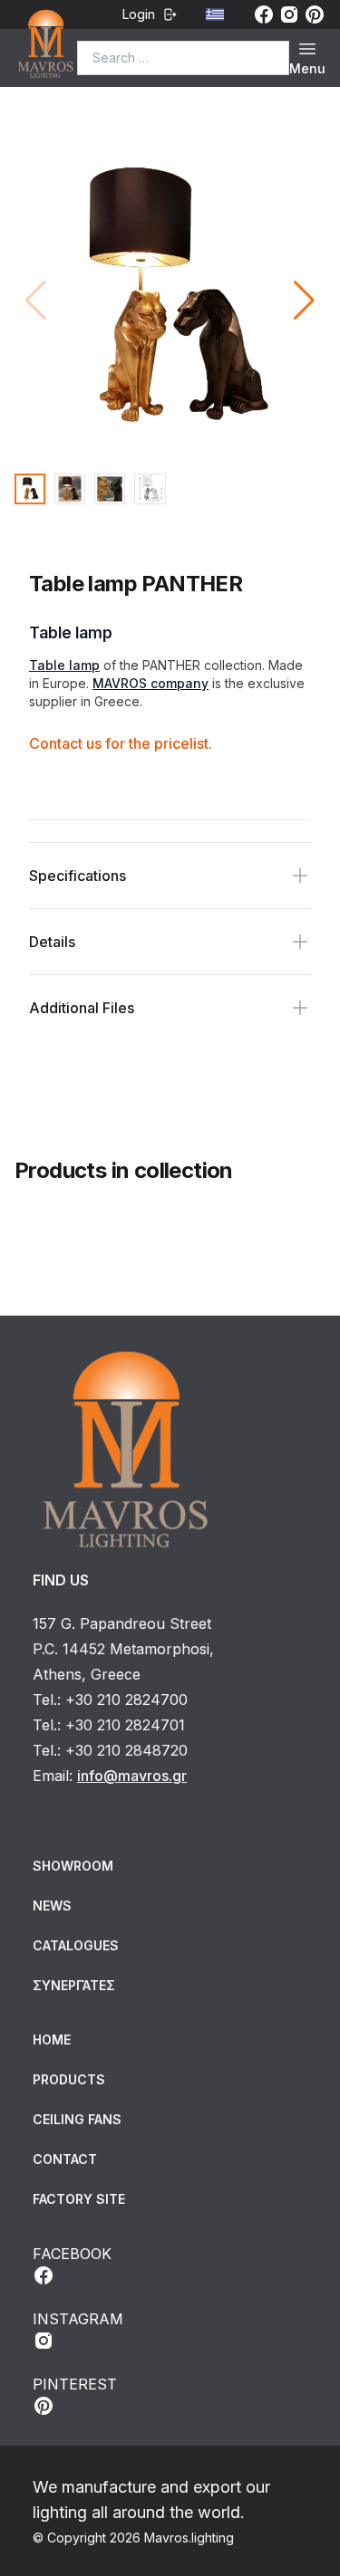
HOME (52, 2040)
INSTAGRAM (78, 2319)
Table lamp (64, 665)
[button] (304, 301)
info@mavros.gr (132, 1776)
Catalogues (76, 1945)
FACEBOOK (72, 2254)
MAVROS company (151, 683)
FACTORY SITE (79, 2199)
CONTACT (65, 2159)
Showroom (73, 1866)
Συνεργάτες (74, 1985)
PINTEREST (75, 2384)
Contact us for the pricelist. (121, 743)
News (52, 1906)
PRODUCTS (69, 2079)
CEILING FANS (77, 2119)
